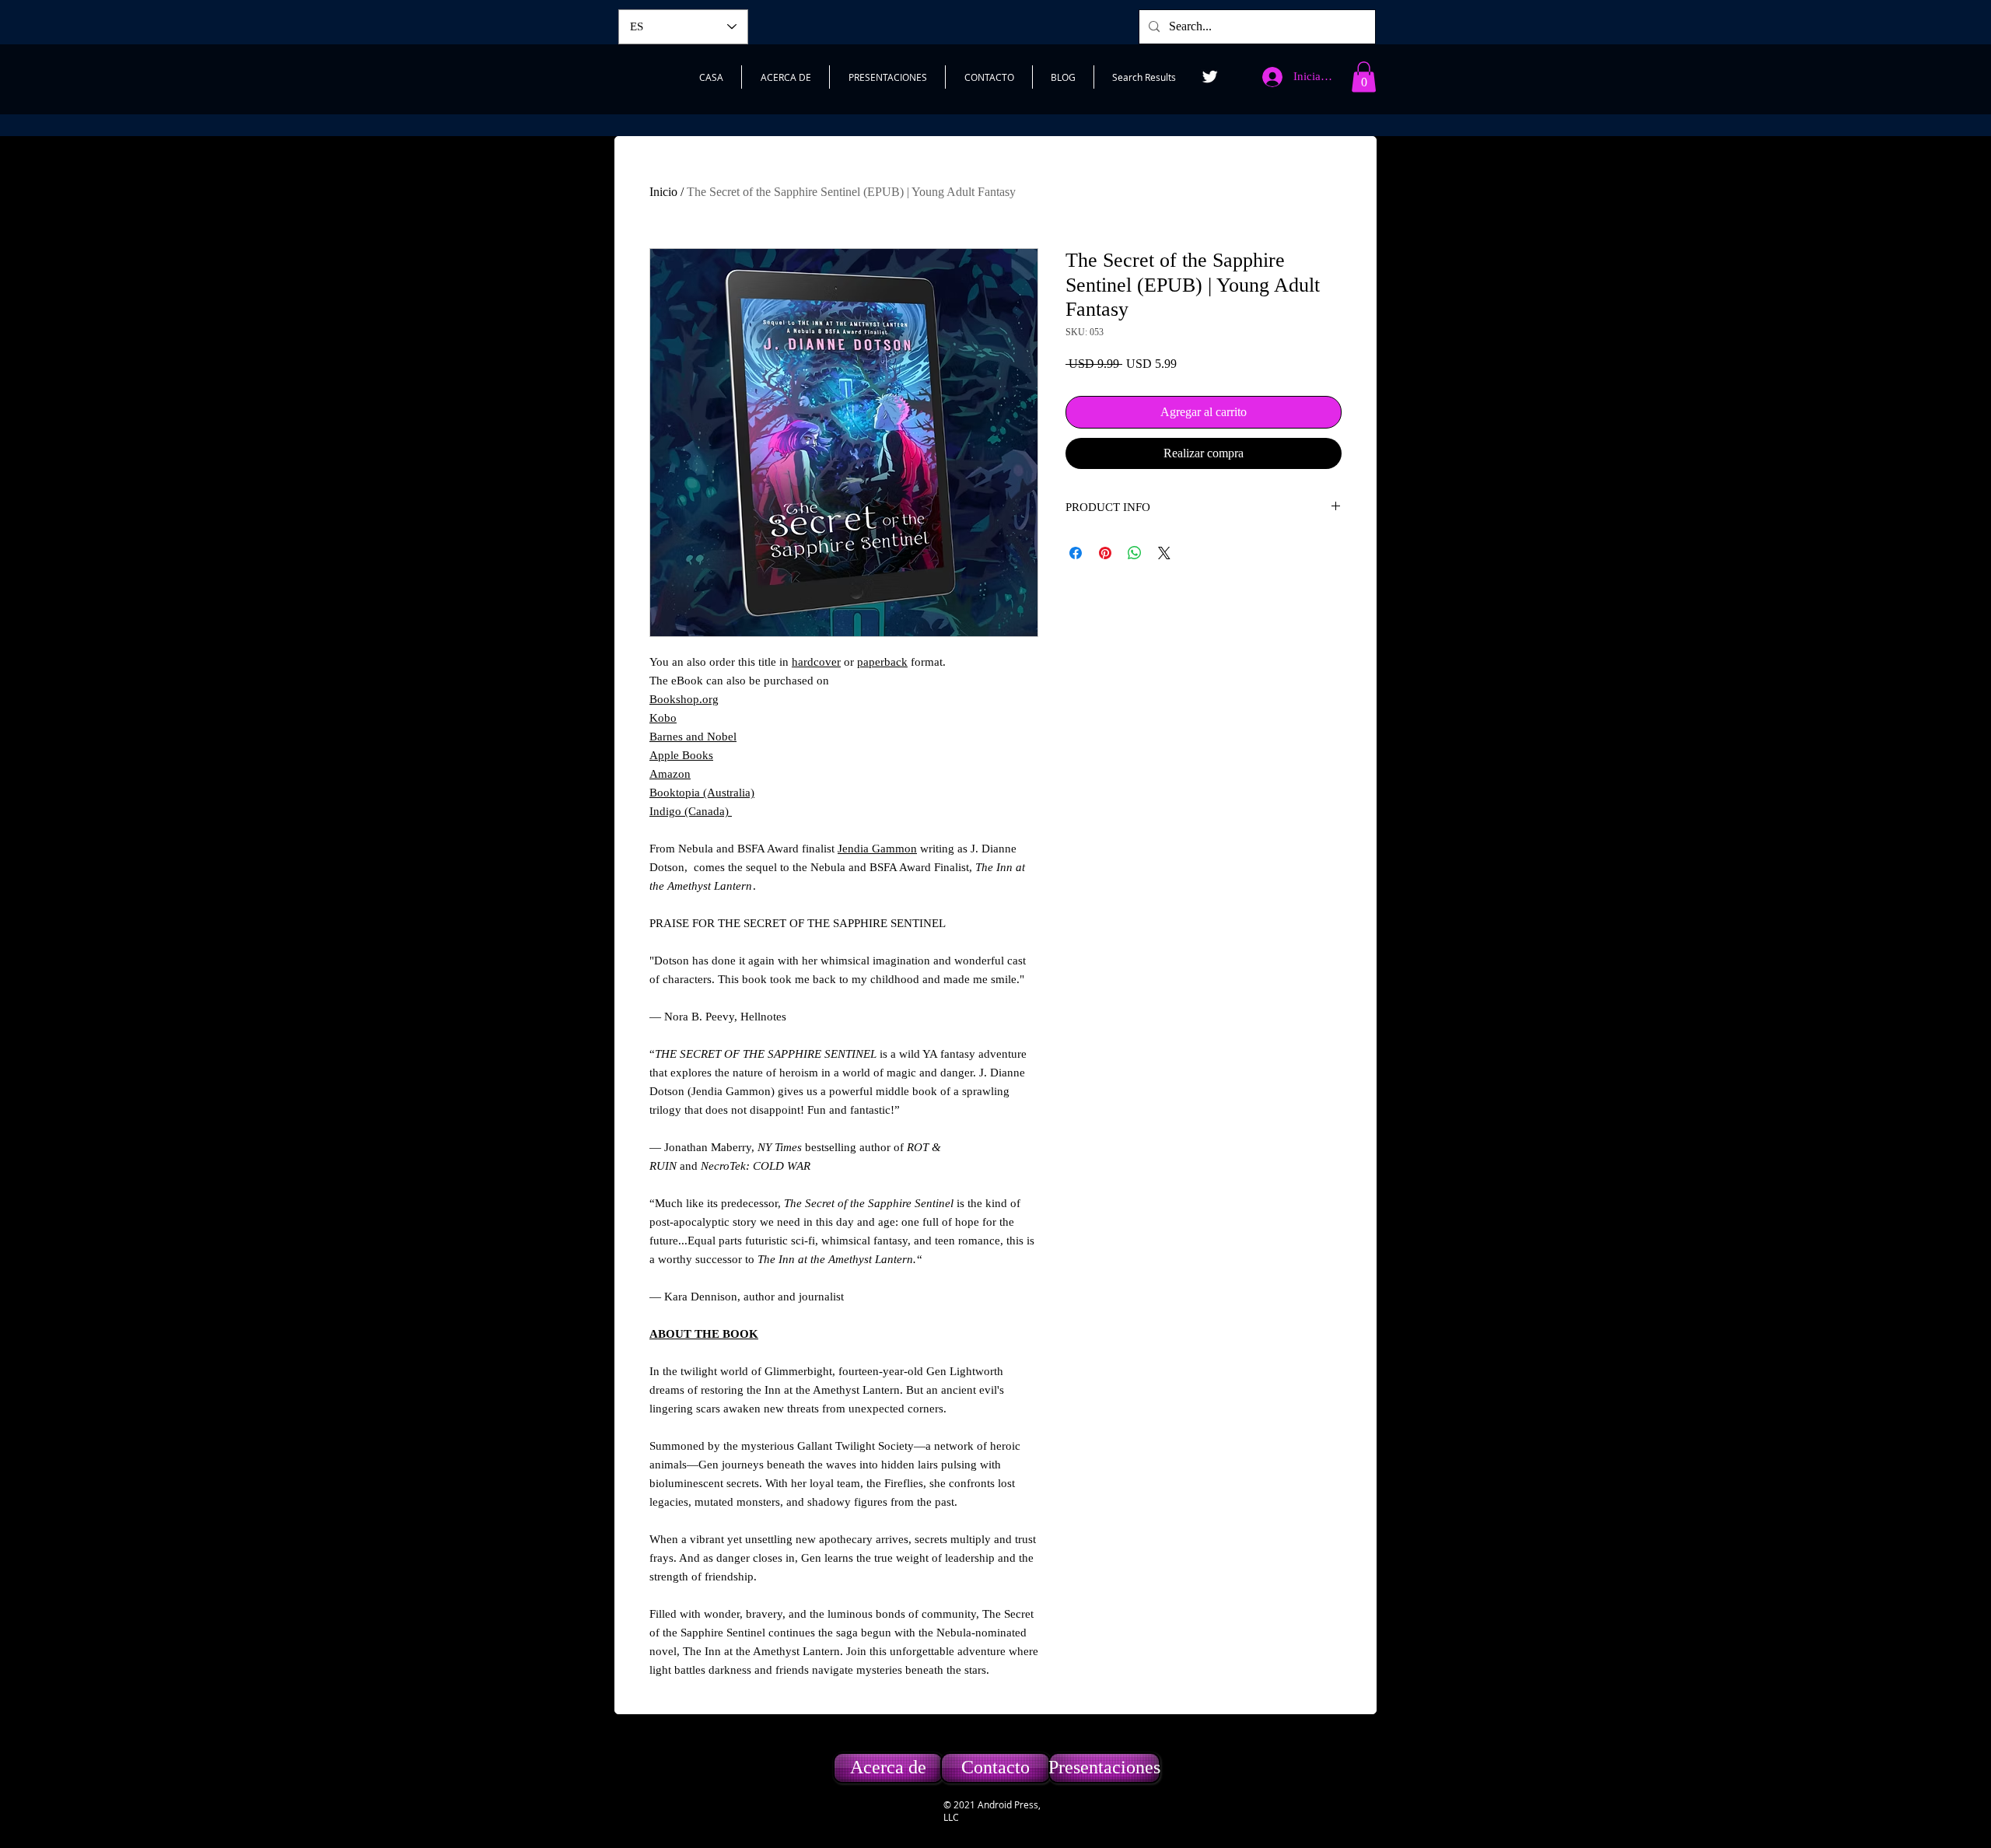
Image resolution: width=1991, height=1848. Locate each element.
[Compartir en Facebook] (1076, 553)
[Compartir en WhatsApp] (1135, 553)
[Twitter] (1210, 77)
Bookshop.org (684, 699)
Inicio (663, 192)
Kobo (663, 718)
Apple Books (681, 755)
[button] (1364, 77)
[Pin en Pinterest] (1105, 553)
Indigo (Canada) (691, 811)
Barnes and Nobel (693, 737)
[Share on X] (1164, 553)
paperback (882, 662)
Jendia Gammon (877, 849)
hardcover (816, 662)
